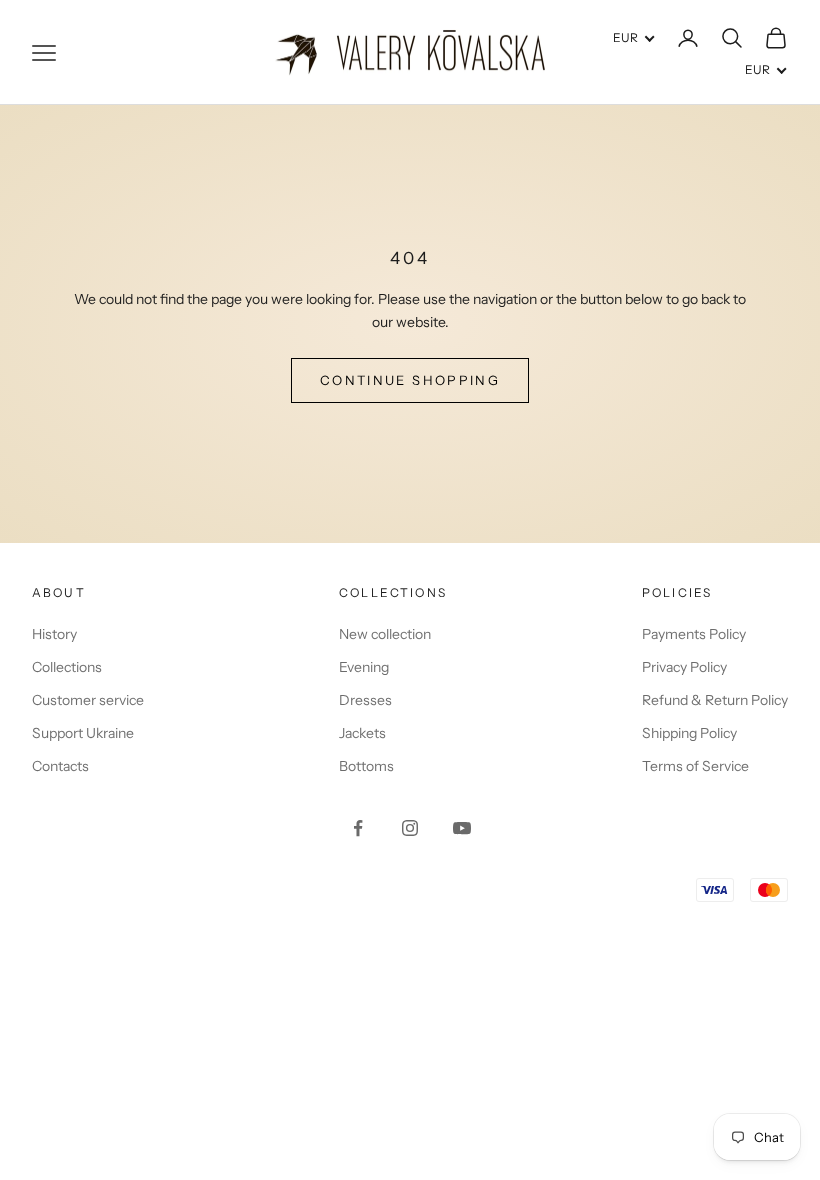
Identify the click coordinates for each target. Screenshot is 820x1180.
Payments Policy (694, 634)
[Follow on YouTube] (462, 828)
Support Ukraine (83, 733)
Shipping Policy (689, 733)
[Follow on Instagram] (410, 828)
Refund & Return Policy (715, 700)
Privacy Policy (684, 667)
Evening (364, 667)
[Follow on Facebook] (358, 828)
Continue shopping (410, 380)
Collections (67, 667)
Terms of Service (695, 766)
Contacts (60, 766)
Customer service (88, 700)
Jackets (362, 733)
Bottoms (366, 766)
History (54, 634)
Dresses (365, 700)
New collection (385, 634)
